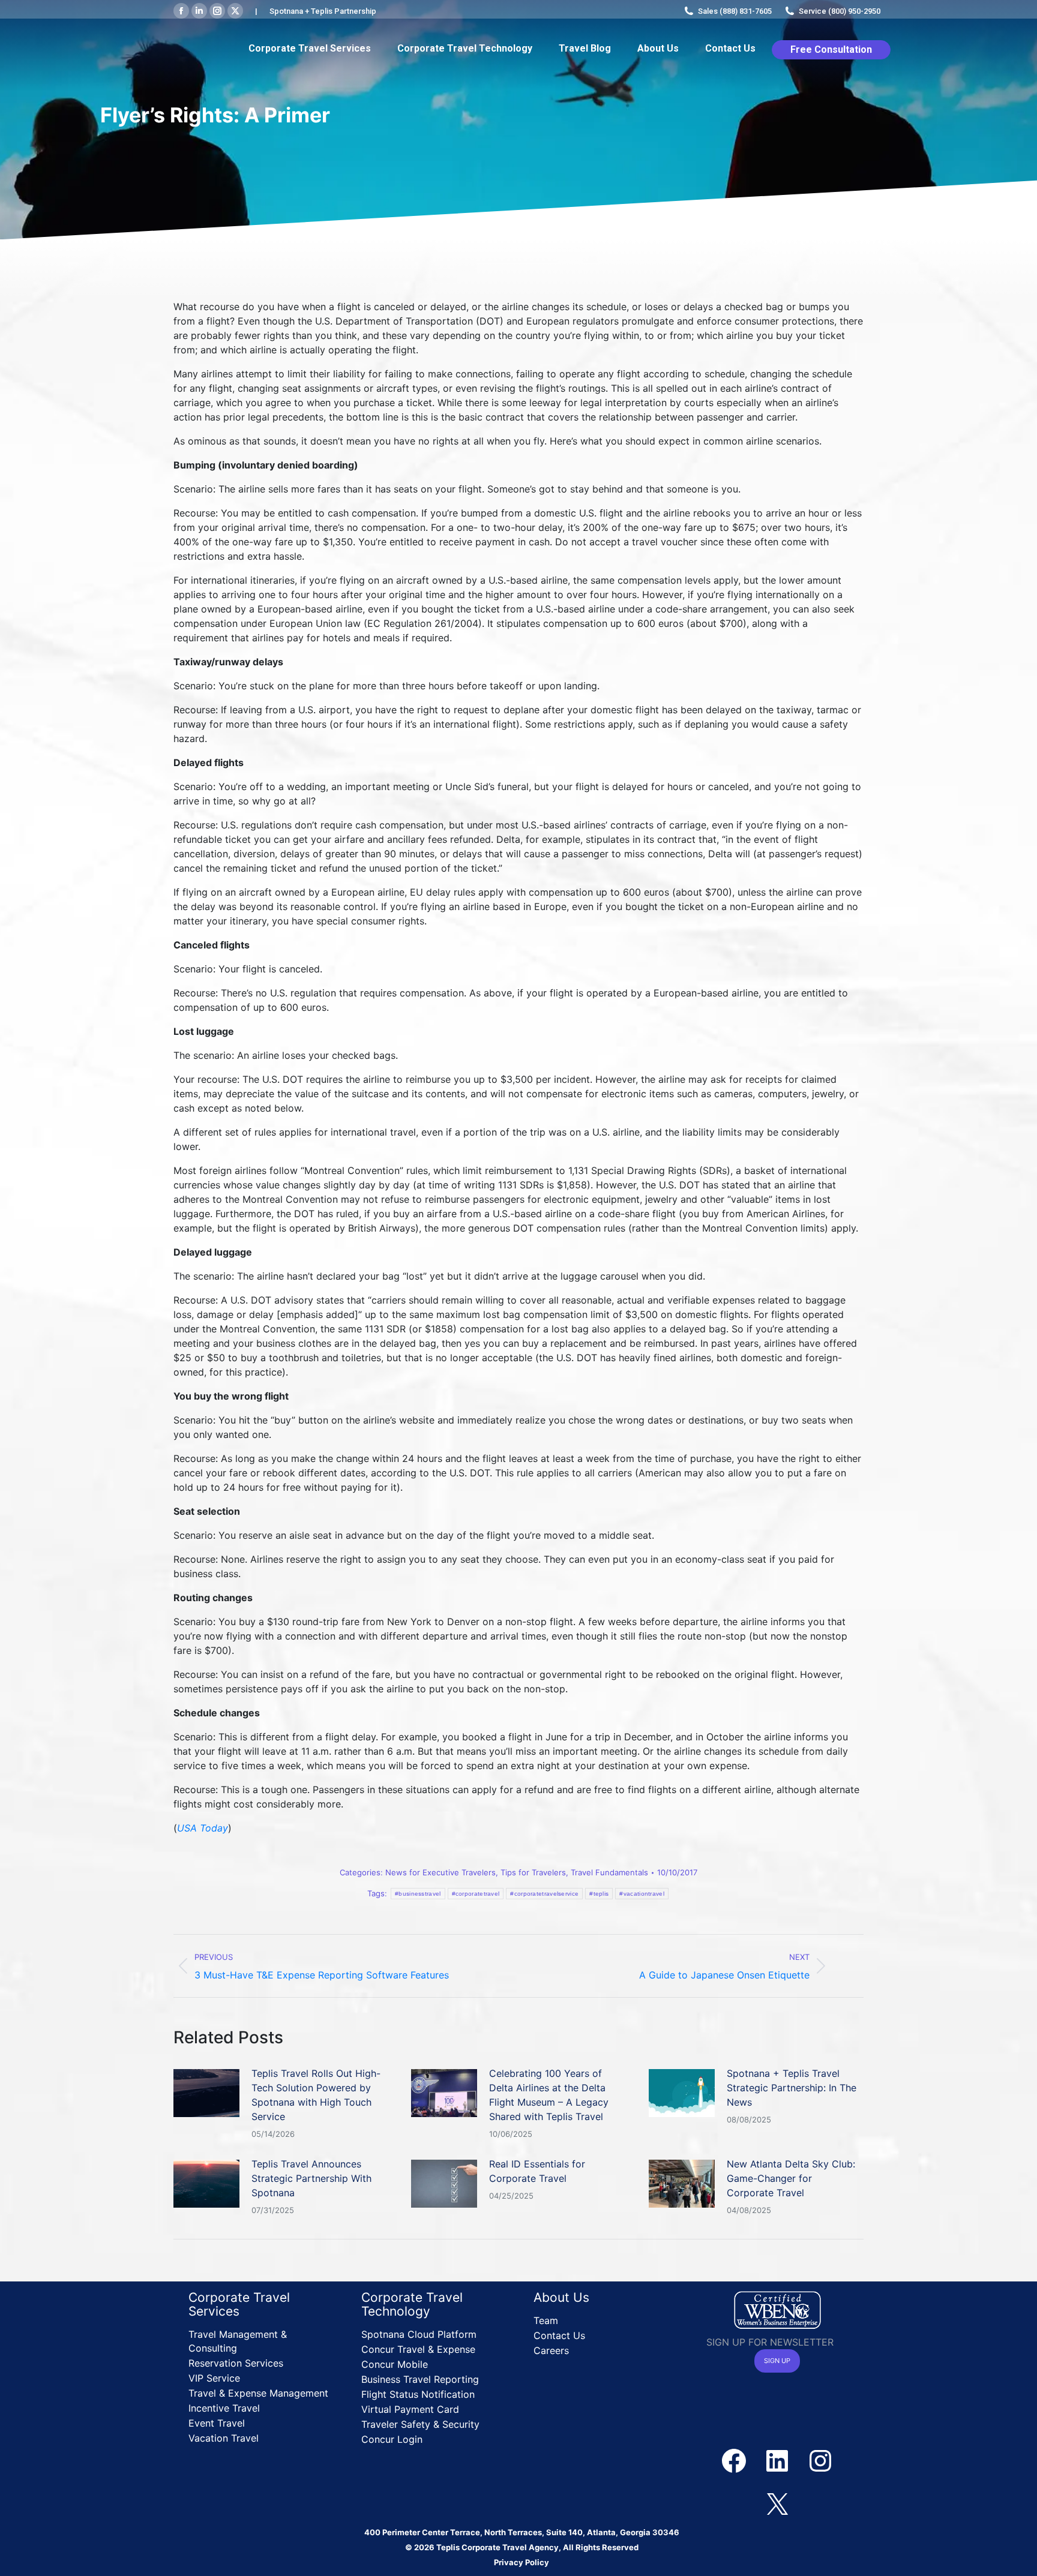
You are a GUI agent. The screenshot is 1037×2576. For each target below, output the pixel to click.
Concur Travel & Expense (418, 2349)
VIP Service (214, 2378)
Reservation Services (236, 2363)
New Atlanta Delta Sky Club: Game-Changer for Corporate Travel (791, 2178)
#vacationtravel (642, 1894)
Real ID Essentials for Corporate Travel (537, 2171)
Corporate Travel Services (239, 2304)
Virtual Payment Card (410, 2409)
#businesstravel (418, 1894)
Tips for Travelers (533, 1872)
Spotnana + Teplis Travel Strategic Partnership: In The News (792, 2088)
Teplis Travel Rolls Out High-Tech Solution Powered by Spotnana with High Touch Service (316, 2095)
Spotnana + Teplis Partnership (323, 11)
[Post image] (206, 2093)
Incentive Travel (224, 2408)
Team (546, 2320)
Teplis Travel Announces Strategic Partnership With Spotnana (311, 2178)
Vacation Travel (224, 2438)
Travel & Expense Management (258, 2393)
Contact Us (559, 2335)
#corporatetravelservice (544, 1894)
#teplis (599, 1894)
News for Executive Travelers (440, 1872)
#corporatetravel (476, 1894)
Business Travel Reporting (420, 2379)
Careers (551, 2350)
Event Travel (217, 2423)
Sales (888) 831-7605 (735, 11)
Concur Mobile (395, 2364)
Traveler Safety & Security (420, 2424)
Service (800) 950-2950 (840, 11)
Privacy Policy (522, 2562)
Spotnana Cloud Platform (419, 2334)
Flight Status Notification (418, 2394)
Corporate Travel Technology (412, 2304)
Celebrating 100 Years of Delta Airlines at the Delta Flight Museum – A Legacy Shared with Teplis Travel (549, 2095)
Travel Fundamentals (609, 1872)
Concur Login (392, 2439)
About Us (561, 2297)
